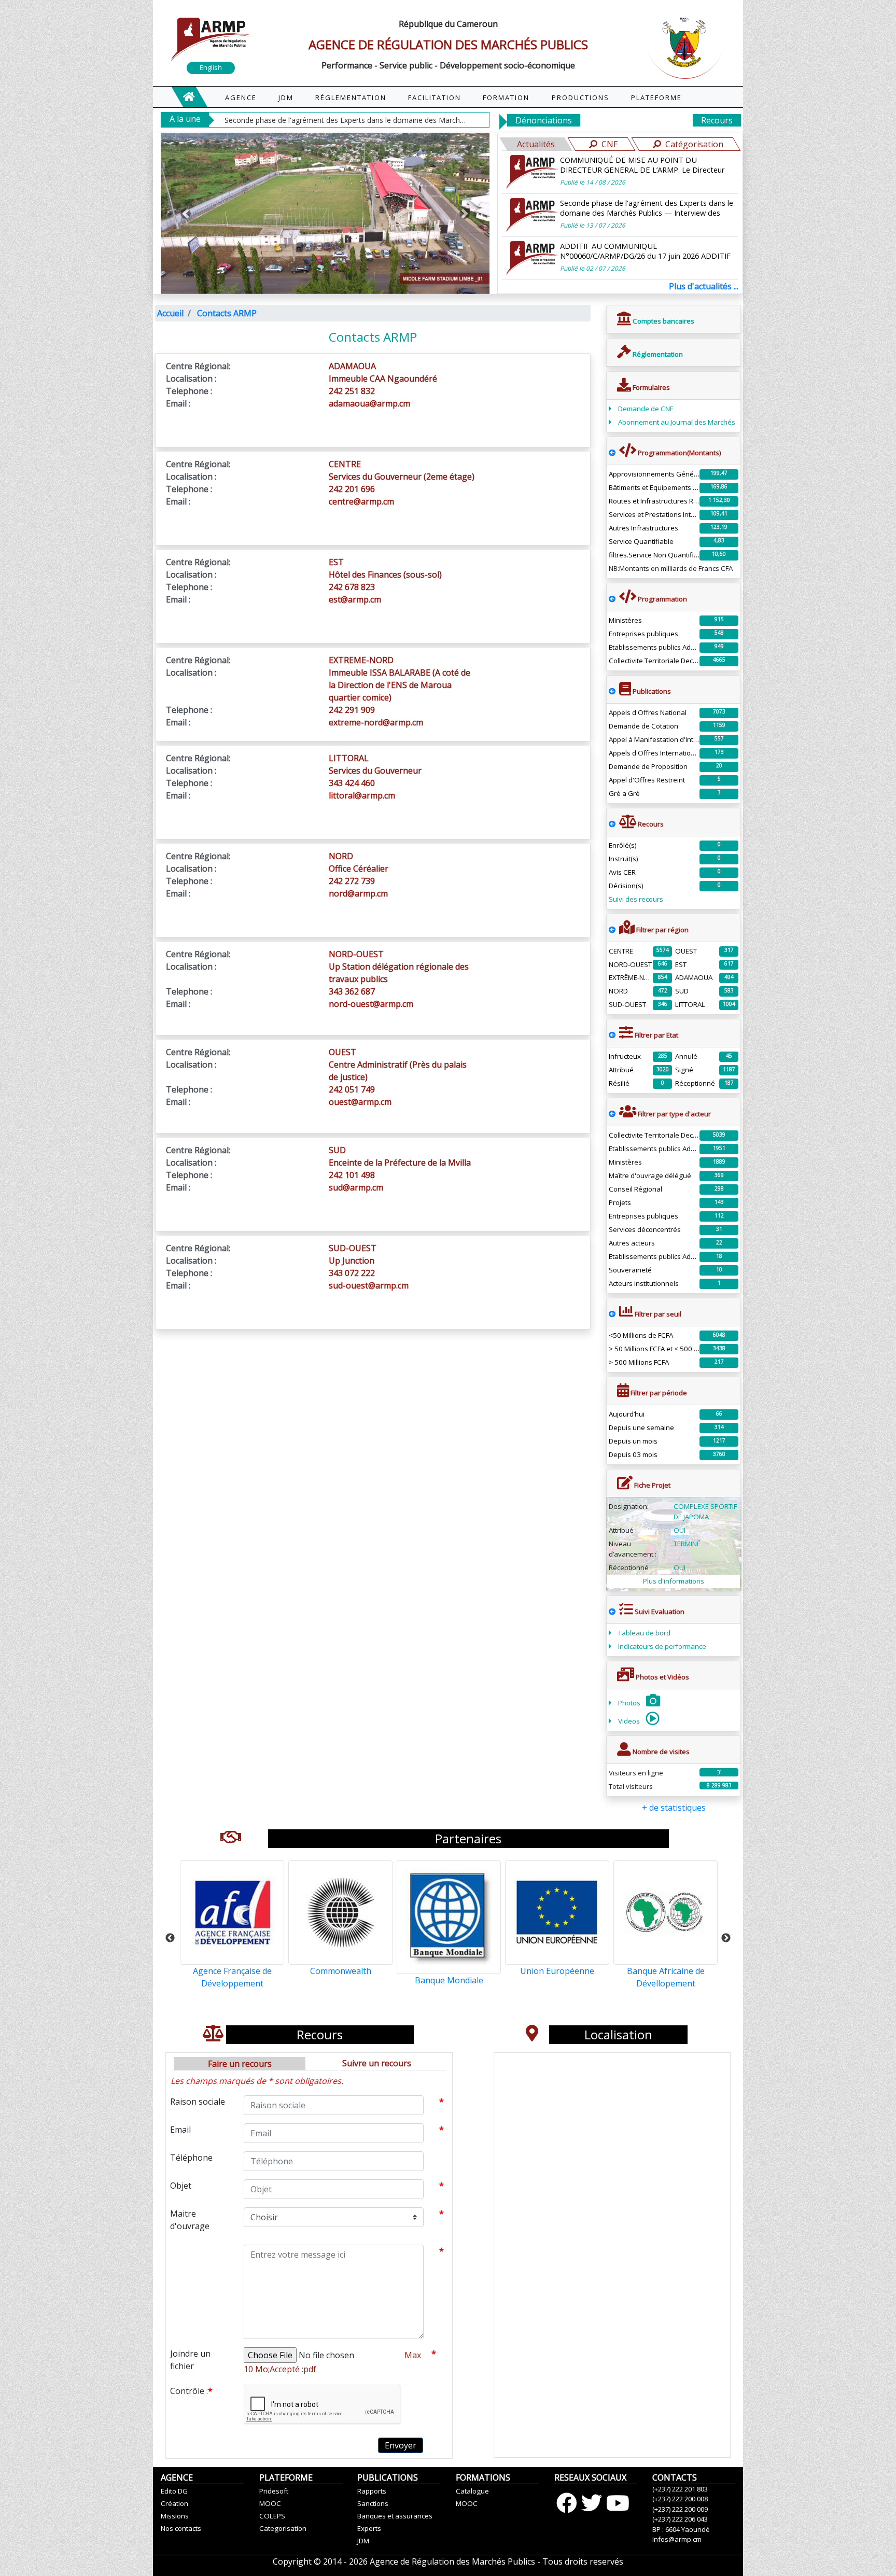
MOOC (270, 2503)
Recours (717, 120)
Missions (175, 2516)
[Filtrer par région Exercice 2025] (612, 930)
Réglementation (657, 354)
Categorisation (283, 2528)
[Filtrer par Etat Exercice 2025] (612, 1035)
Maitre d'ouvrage (190, 2220)
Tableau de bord (644, 1633)
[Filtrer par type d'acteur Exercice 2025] (612, 1114)
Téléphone (191, 2158)
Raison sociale (198, 2102)
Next (726, 1938)
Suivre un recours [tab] (377, 2063)
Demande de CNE (646, 409)
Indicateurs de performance (662, 1646)
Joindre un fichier (190, 2360)
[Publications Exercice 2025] (612, 691)
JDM (363, 2541)
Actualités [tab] (536, 144)
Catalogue (472, 2491)
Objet (181, 2186)
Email (180, 2130)
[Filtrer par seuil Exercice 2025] (612, 1314)
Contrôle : (191, 2391)
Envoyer (401, 2445)
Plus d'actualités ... (704, 286)
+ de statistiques (674, 1808)
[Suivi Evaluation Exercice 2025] (612, 1612)
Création (174, 2503)
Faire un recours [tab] (240, 2064)
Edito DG (174, 2491)
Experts (369, 2528)
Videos (630, 1721)
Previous (170, 1938)
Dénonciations (544, 120)
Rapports (372, 2491)
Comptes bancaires (663, 321)
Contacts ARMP (227, 313)
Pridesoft (274, 2491)
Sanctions (373, 2503)
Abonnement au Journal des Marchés (677, 422)
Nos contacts (181, 2528)
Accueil (170, 313)
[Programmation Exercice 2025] (612, 453)
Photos (630, 1703)
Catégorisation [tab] (694, 144)
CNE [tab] (610, 144)
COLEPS (272, 2516)
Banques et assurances (395, 2516)
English (211, 67)
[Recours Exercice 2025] (612, 824)
